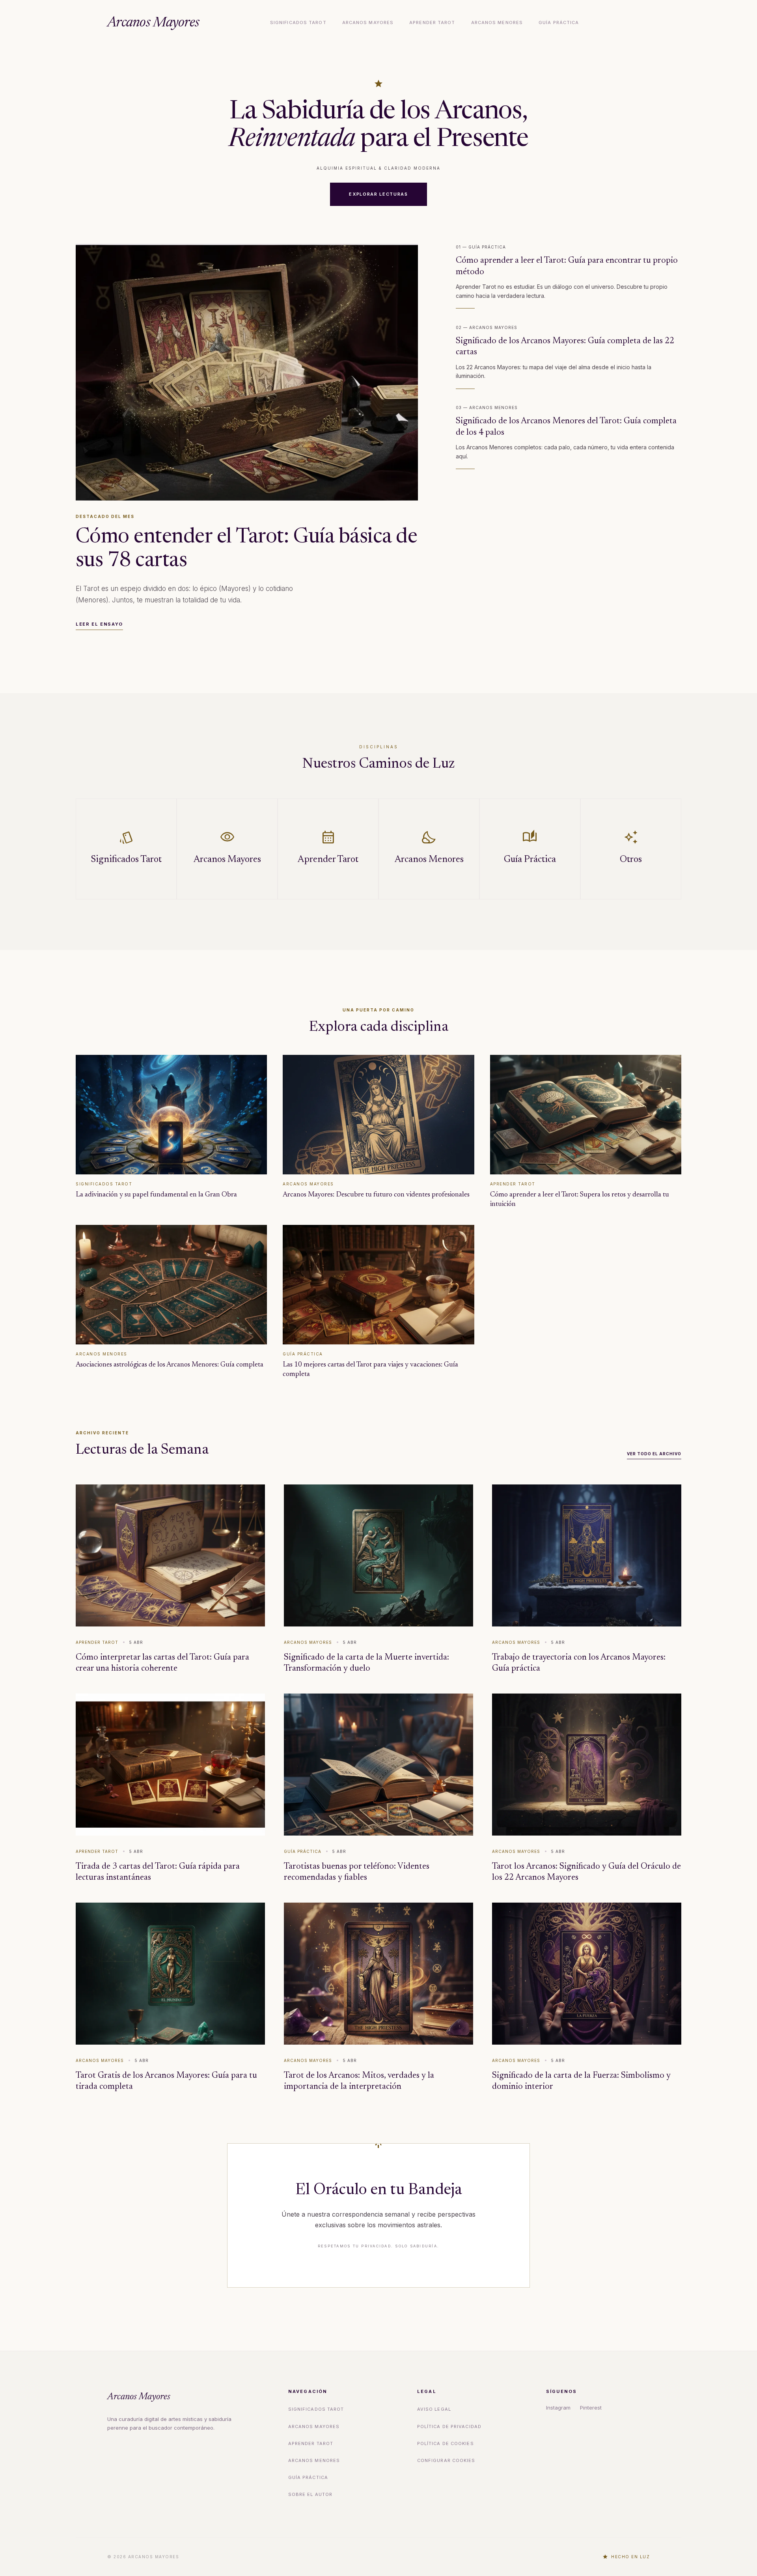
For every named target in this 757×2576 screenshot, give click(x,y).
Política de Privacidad (449, 2426)
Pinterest (591, 2408)
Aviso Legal (434, 2409)
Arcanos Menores (497, 22)
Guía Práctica (559, 22)
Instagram (558, 2408)
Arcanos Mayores (153, 23)
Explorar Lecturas (378, 194)
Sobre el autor (310, 2494)
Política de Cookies (446, 2443)
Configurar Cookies (446, 2460)
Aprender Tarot (432, 22)
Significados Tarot (298, 22)
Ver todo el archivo (654, 1454)
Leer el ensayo (99, 624)
